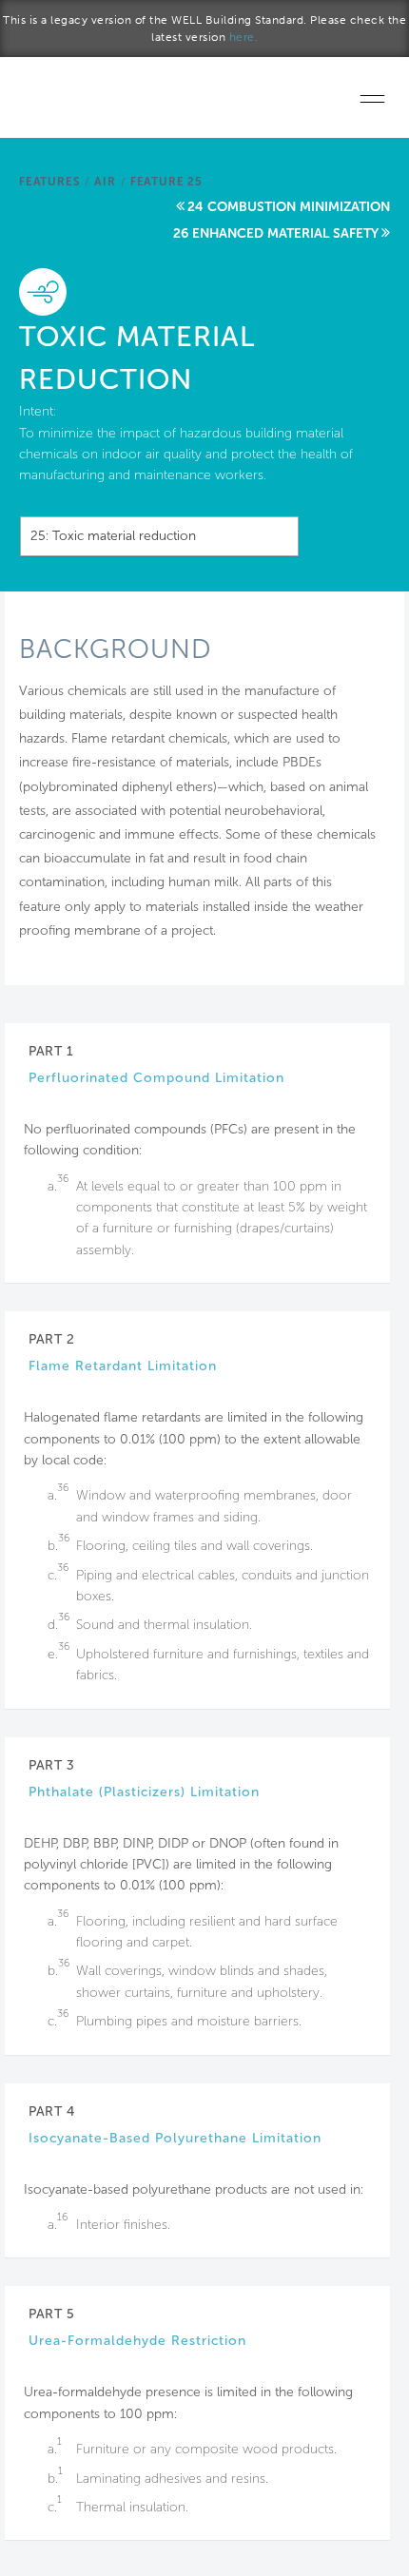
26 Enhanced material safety (276, 233)
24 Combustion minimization (289, 207)
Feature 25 (166, 182)
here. (244, 37)
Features (49, 182)
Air (105, 182)
